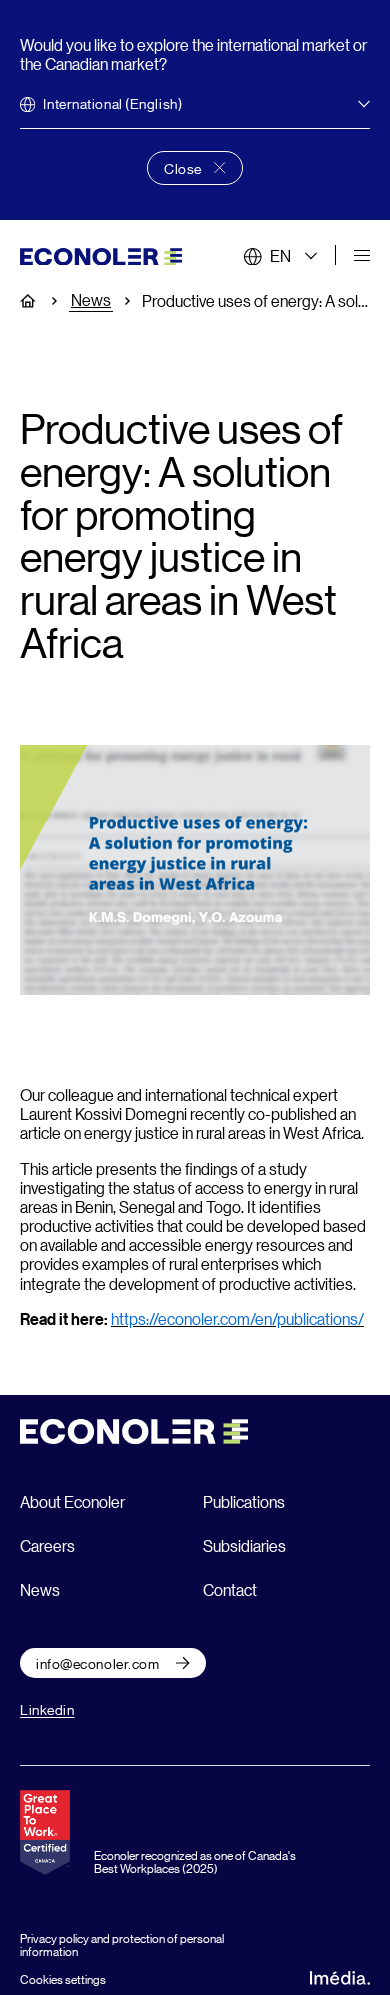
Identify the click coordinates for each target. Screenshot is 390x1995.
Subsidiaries (244, 1545)
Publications (244, 1501)
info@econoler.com (98, 1663)
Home (38, 301)
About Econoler (72, 1501)
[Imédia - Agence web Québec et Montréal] (340, 1975)
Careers (47, 1545)
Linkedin (47, 1709)
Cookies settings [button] (63, 1978)
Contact (230, 1589)
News (91, 300)
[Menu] (362, 256)
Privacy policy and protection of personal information (122, 1944)
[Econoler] (101, 254)
